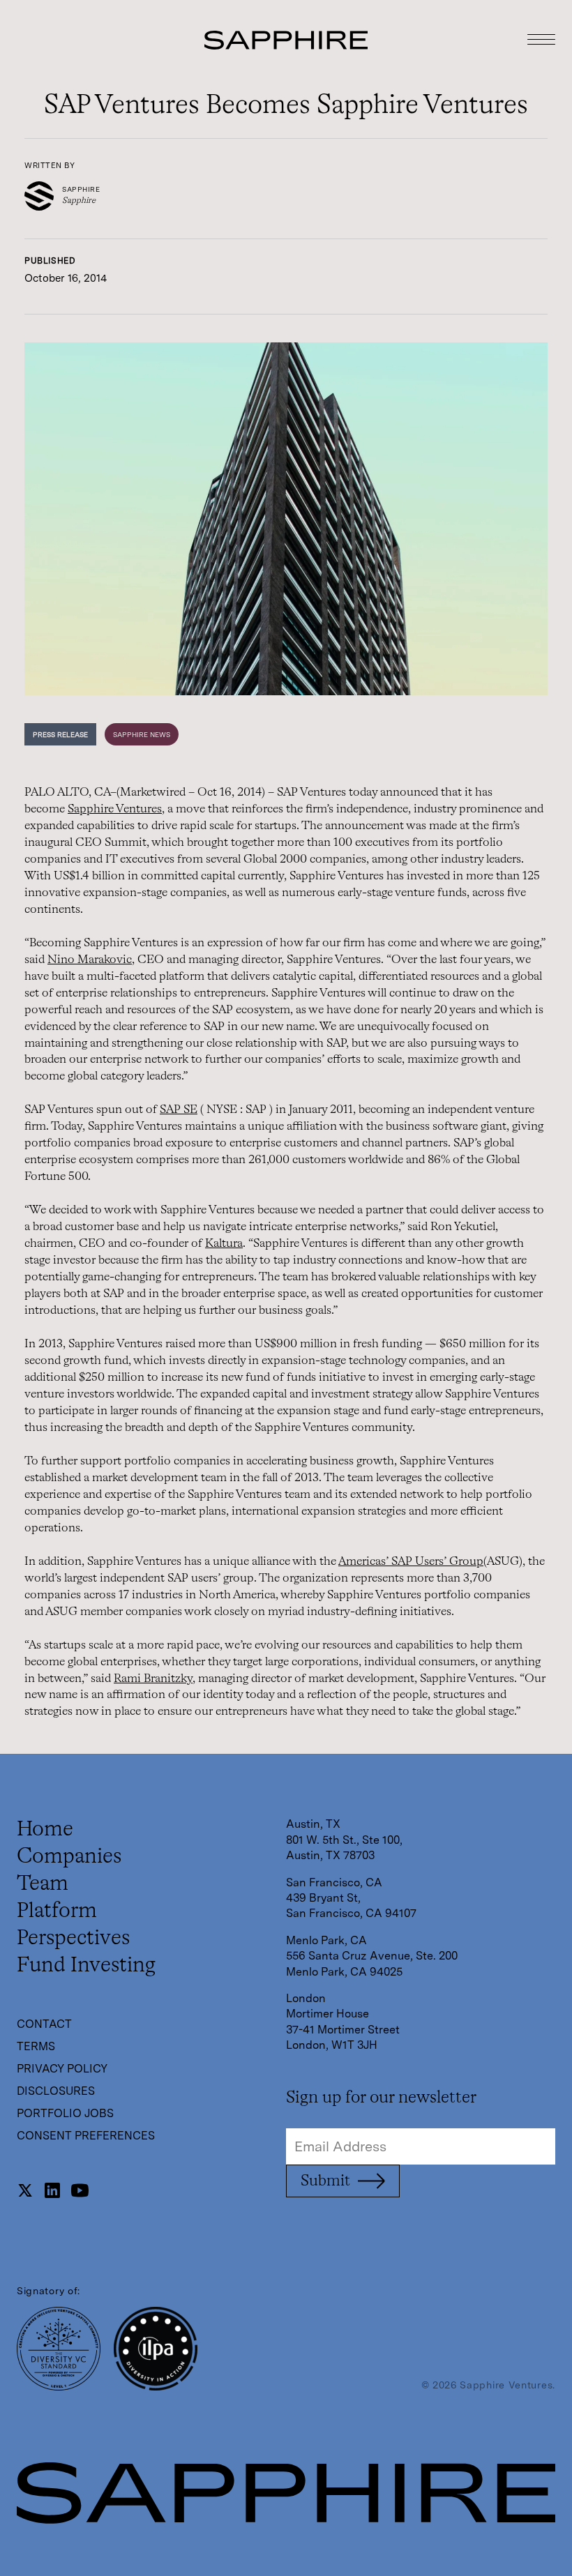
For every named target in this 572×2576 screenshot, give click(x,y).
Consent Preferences (86, 2136)
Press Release (60, 734)
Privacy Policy (62, 2069)
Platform (57, 1911)
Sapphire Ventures (115, 809)
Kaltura (224, 1244)
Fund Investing (86, 1966)
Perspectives (73, 1939)
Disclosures (56, 2091)
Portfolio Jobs (65, 2113)
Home (45, 1830)
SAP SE (179, 1110)
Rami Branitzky (153, 1679)
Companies (69, 1857)
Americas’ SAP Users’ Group (411, 1562)
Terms (36, 2046)
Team (43, 1884)
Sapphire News (142, 734)
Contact (44, 2024)
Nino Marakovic (90, 960)
